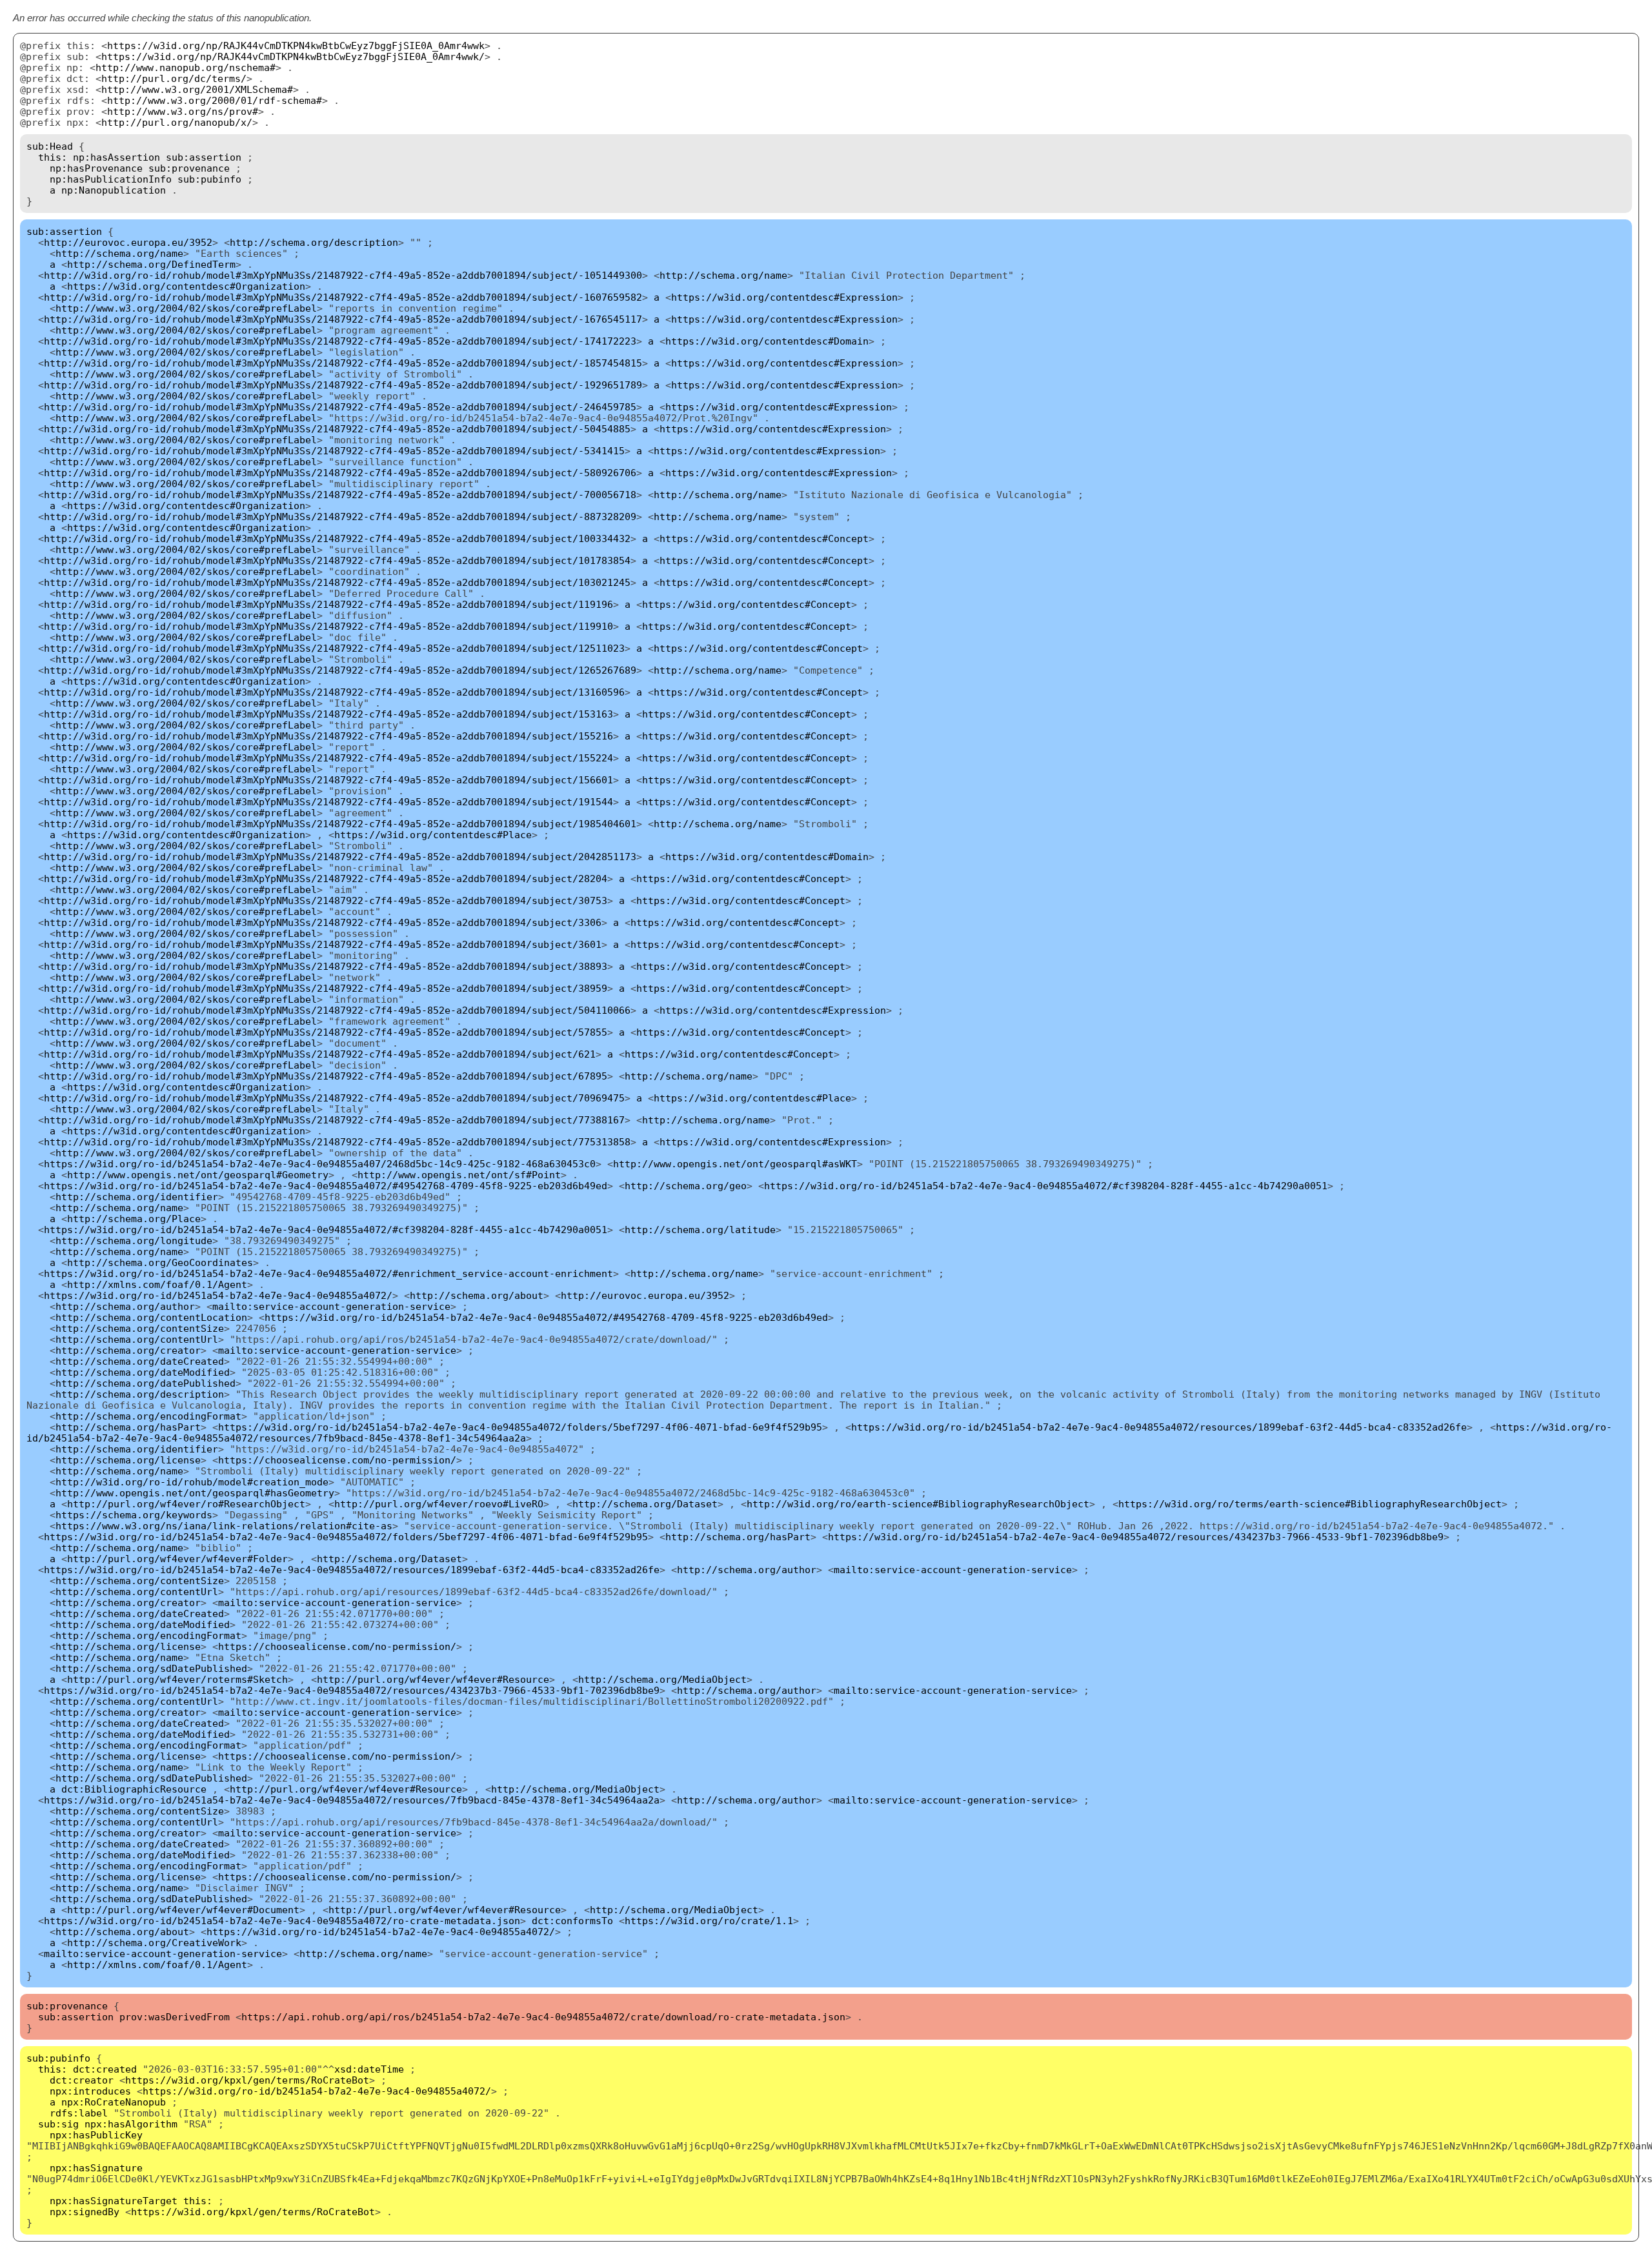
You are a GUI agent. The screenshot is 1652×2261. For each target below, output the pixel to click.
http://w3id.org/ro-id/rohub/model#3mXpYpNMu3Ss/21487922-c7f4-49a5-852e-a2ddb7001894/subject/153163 (328, 714)
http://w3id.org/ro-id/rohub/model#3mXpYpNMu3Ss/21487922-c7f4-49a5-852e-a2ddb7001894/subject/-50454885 (337, 429)
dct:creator (82, 2080)
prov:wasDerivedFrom (175, 2017)
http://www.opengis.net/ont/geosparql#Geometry (198, 1175)
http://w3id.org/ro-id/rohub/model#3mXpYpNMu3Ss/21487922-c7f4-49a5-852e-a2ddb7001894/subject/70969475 (334, 1098)
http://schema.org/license (128, 1460)
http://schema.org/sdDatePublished (151, 1668)
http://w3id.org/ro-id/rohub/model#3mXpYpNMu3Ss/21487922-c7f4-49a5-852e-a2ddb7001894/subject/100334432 (337, 538)
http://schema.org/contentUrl (137, 1339)
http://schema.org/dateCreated (140, 1361)
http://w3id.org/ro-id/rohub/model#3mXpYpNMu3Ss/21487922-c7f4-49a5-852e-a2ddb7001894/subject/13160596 (334, 692)
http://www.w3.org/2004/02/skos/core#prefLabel (186, 308)
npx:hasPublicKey (96, 2135)
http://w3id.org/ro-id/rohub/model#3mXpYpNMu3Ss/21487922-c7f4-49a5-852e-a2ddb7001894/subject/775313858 (337, 1142)
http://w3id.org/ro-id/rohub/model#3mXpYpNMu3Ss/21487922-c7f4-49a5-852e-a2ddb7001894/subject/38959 (326, 988)
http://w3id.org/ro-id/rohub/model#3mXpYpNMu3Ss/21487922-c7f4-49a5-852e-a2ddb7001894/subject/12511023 (334, 648)
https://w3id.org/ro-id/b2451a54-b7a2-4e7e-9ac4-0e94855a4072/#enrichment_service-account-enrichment (328, 1273)
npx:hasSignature (96, 2168)
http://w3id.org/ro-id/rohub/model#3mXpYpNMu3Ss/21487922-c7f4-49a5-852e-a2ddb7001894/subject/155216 (328, 736)
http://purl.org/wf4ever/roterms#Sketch (177, 1679)
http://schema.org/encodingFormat (148, 1416)
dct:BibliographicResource (134, 1789)
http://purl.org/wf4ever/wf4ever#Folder (177, 1559)
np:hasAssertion (116, 157)
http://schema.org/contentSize (140, 1328)
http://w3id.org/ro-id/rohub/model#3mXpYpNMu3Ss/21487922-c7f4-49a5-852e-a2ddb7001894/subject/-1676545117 (343, 319)
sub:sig (58, 2124)
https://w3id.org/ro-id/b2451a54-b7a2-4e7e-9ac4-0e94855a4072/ (218, 1295)
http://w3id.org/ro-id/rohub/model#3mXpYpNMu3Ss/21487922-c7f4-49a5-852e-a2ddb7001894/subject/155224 (328, 758)
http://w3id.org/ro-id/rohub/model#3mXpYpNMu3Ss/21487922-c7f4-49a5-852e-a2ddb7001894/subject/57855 (326, 1032)
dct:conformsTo (572, 1921)
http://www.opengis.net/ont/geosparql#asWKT (735, 1164)
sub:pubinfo (209, 179)
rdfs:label (79, 2113)
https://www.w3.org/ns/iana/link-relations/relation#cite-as (224, 1526)
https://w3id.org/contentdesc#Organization (186, 286)
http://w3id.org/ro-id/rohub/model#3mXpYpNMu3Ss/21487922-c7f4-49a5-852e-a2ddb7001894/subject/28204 (326, 879)
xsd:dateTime (369, 2069)
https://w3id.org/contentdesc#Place (433, 835)
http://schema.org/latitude (700, 1230)
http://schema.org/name (119, 253)
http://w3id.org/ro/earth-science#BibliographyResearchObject (918, 1504)
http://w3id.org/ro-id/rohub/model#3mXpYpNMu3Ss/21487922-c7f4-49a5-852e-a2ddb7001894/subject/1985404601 (340, 824)
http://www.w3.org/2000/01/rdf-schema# (215, 100)
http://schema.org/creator (128, 1350)
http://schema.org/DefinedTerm (151, 264)
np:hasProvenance (96, 168)
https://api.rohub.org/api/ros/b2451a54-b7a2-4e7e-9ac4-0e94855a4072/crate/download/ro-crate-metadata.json (543, 2017)
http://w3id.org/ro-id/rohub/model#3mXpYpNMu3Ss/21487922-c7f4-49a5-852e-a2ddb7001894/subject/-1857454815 (343, 363)
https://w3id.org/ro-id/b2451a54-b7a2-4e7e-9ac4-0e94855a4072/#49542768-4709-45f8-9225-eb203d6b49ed (326, 1186)
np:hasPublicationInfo (111, 179)
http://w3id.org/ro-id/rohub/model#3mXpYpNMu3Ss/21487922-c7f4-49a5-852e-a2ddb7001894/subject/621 (320, 1054)
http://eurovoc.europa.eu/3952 (128, 242)
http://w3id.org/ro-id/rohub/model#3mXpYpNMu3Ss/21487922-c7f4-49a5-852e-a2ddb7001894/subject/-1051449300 (343, 275)
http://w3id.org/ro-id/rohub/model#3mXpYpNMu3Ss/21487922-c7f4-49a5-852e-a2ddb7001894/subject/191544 (328, 802)
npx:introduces (90, 2091)
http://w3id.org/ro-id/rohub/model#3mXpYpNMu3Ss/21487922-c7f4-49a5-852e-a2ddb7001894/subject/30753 (326, 900)
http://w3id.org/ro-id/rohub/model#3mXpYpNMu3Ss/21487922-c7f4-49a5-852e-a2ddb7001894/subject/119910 (328, 626)
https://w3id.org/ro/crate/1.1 (709, 1921)
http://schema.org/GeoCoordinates (160, 1262)
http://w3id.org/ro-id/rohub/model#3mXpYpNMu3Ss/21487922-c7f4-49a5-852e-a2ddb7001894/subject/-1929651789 (343, 385)
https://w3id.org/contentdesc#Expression (784, 297)
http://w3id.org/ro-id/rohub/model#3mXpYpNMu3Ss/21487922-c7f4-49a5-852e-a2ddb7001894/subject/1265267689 (340, 670)
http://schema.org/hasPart (128, 1427)
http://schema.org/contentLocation (151, 1317)
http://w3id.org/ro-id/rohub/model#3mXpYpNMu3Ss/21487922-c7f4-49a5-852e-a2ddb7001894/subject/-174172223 (340, 341)
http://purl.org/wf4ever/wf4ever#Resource (433, 1679)
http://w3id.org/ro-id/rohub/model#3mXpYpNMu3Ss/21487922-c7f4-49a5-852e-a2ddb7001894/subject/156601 (328, 780)
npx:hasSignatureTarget (114, 2201)
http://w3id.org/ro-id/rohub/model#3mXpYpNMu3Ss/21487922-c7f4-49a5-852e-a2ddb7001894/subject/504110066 (337, 1010)
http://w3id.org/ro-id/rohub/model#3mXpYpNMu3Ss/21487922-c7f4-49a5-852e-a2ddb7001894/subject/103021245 (337, 582)
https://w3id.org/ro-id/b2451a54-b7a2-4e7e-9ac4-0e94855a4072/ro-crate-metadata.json (282, 1921)
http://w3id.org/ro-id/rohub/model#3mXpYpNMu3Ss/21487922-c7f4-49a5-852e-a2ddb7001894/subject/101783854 (337, 560)
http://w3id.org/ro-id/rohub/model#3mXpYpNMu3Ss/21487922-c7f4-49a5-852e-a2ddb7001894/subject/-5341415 (334, 451)
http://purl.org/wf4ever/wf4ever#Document (183, 1910)
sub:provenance (189, 168)
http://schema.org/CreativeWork (154, 1943)
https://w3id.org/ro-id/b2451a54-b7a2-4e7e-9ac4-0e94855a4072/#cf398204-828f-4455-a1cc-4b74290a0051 (1046, 1186)
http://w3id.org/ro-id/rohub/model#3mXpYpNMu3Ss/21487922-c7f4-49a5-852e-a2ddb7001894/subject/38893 (326, 966)
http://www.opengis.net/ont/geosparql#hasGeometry (195, 1493)
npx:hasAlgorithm (131, 2124)
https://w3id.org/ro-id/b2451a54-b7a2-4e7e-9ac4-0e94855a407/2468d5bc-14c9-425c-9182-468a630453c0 (320, 1164)
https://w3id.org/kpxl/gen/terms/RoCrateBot (247, 2080)
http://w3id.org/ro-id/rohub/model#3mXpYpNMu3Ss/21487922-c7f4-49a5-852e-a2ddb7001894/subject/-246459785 (340, 407)
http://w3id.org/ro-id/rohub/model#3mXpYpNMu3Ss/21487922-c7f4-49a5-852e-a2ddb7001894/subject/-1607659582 (343, 297)
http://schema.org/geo (686, 1186)
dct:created (105, 2069)
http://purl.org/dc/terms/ (174, 78)
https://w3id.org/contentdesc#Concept (764, 538)
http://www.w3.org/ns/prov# (183, 111)
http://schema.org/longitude (134, 1241)
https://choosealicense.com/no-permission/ (337, 1460)
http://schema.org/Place (134, 1219)
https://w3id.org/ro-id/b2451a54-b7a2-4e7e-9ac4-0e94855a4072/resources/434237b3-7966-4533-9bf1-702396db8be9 (1136, 1537)
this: (53, 157)
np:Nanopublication (114, 190)
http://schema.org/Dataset (645, 1504)
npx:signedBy (85, 2212)
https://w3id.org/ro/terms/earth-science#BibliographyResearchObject (1310, 1504)
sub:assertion (204, 157)
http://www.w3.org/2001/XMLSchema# (197, 89)
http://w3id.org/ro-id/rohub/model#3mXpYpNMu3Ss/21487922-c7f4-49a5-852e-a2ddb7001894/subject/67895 (326, 1076)
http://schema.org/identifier (137, 1197)
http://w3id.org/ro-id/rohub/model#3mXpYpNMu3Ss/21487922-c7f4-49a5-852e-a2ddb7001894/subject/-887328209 (340, 517)
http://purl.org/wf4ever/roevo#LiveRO (439, 1504)
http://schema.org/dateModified (143, 1372)
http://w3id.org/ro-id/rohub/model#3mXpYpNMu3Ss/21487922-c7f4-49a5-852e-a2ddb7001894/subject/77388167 (334, 1120)
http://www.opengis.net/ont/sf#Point (459, 1175)
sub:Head (50, 146)
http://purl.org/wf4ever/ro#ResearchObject (186, 1504)
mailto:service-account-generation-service (331, 1306)
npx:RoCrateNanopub (114, 2102)
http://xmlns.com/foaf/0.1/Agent (157, 1284)
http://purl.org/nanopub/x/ (177, 122)
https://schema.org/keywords (134, 1515)
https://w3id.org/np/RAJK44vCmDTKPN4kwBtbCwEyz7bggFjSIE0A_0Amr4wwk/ (293, 56)
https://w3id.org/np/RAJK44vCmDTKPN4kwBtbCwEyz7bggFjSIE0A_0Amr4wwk (296, 45)
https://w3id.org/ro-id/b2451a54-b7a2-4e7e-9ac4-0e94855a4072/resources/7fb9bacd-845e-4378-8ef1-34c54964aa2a (352, 1800)
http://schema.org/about (477, 1295)
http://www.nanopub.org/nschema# (186, 67)
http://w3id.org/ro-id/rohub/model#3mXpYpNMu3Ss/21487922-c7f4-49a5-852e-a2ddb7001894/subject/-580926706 (340, 473)
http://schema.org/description (314, 242)
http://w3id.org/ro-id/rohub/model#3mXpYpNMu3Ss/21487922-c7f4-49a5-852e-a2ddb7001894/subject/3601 (323, 944)
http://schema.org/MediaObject (662, 1679)
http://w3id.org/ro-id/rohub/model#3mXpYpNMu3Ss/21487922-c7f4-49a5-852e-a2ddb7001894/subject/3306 (323, 922)
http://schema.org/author (125, 1306)
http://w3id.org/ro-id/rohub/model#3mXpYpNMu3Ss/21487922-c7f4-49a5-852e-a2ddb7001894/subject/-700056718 (340, 495)
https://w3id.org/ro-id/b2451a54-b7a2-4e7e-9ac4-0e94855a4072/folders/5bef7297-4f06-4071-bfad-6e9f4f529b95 (520, 1427)
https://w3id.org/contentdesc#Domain (767, 341)
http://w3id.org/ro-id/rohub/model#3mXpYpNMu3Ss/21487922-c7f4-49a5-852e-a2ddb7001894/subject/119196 (328, 604)
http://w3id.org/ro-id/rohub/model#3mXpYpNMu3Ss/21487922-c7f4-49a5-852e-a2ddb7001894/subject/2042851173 (340, 857)
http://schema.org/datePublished (146, 1383)
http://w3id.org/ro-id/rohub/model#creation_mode (192, 1482)
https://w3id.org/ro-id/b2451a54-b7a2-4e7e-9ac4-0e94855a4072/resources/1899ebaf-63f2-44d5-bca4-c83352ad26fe (1159, 1427)
